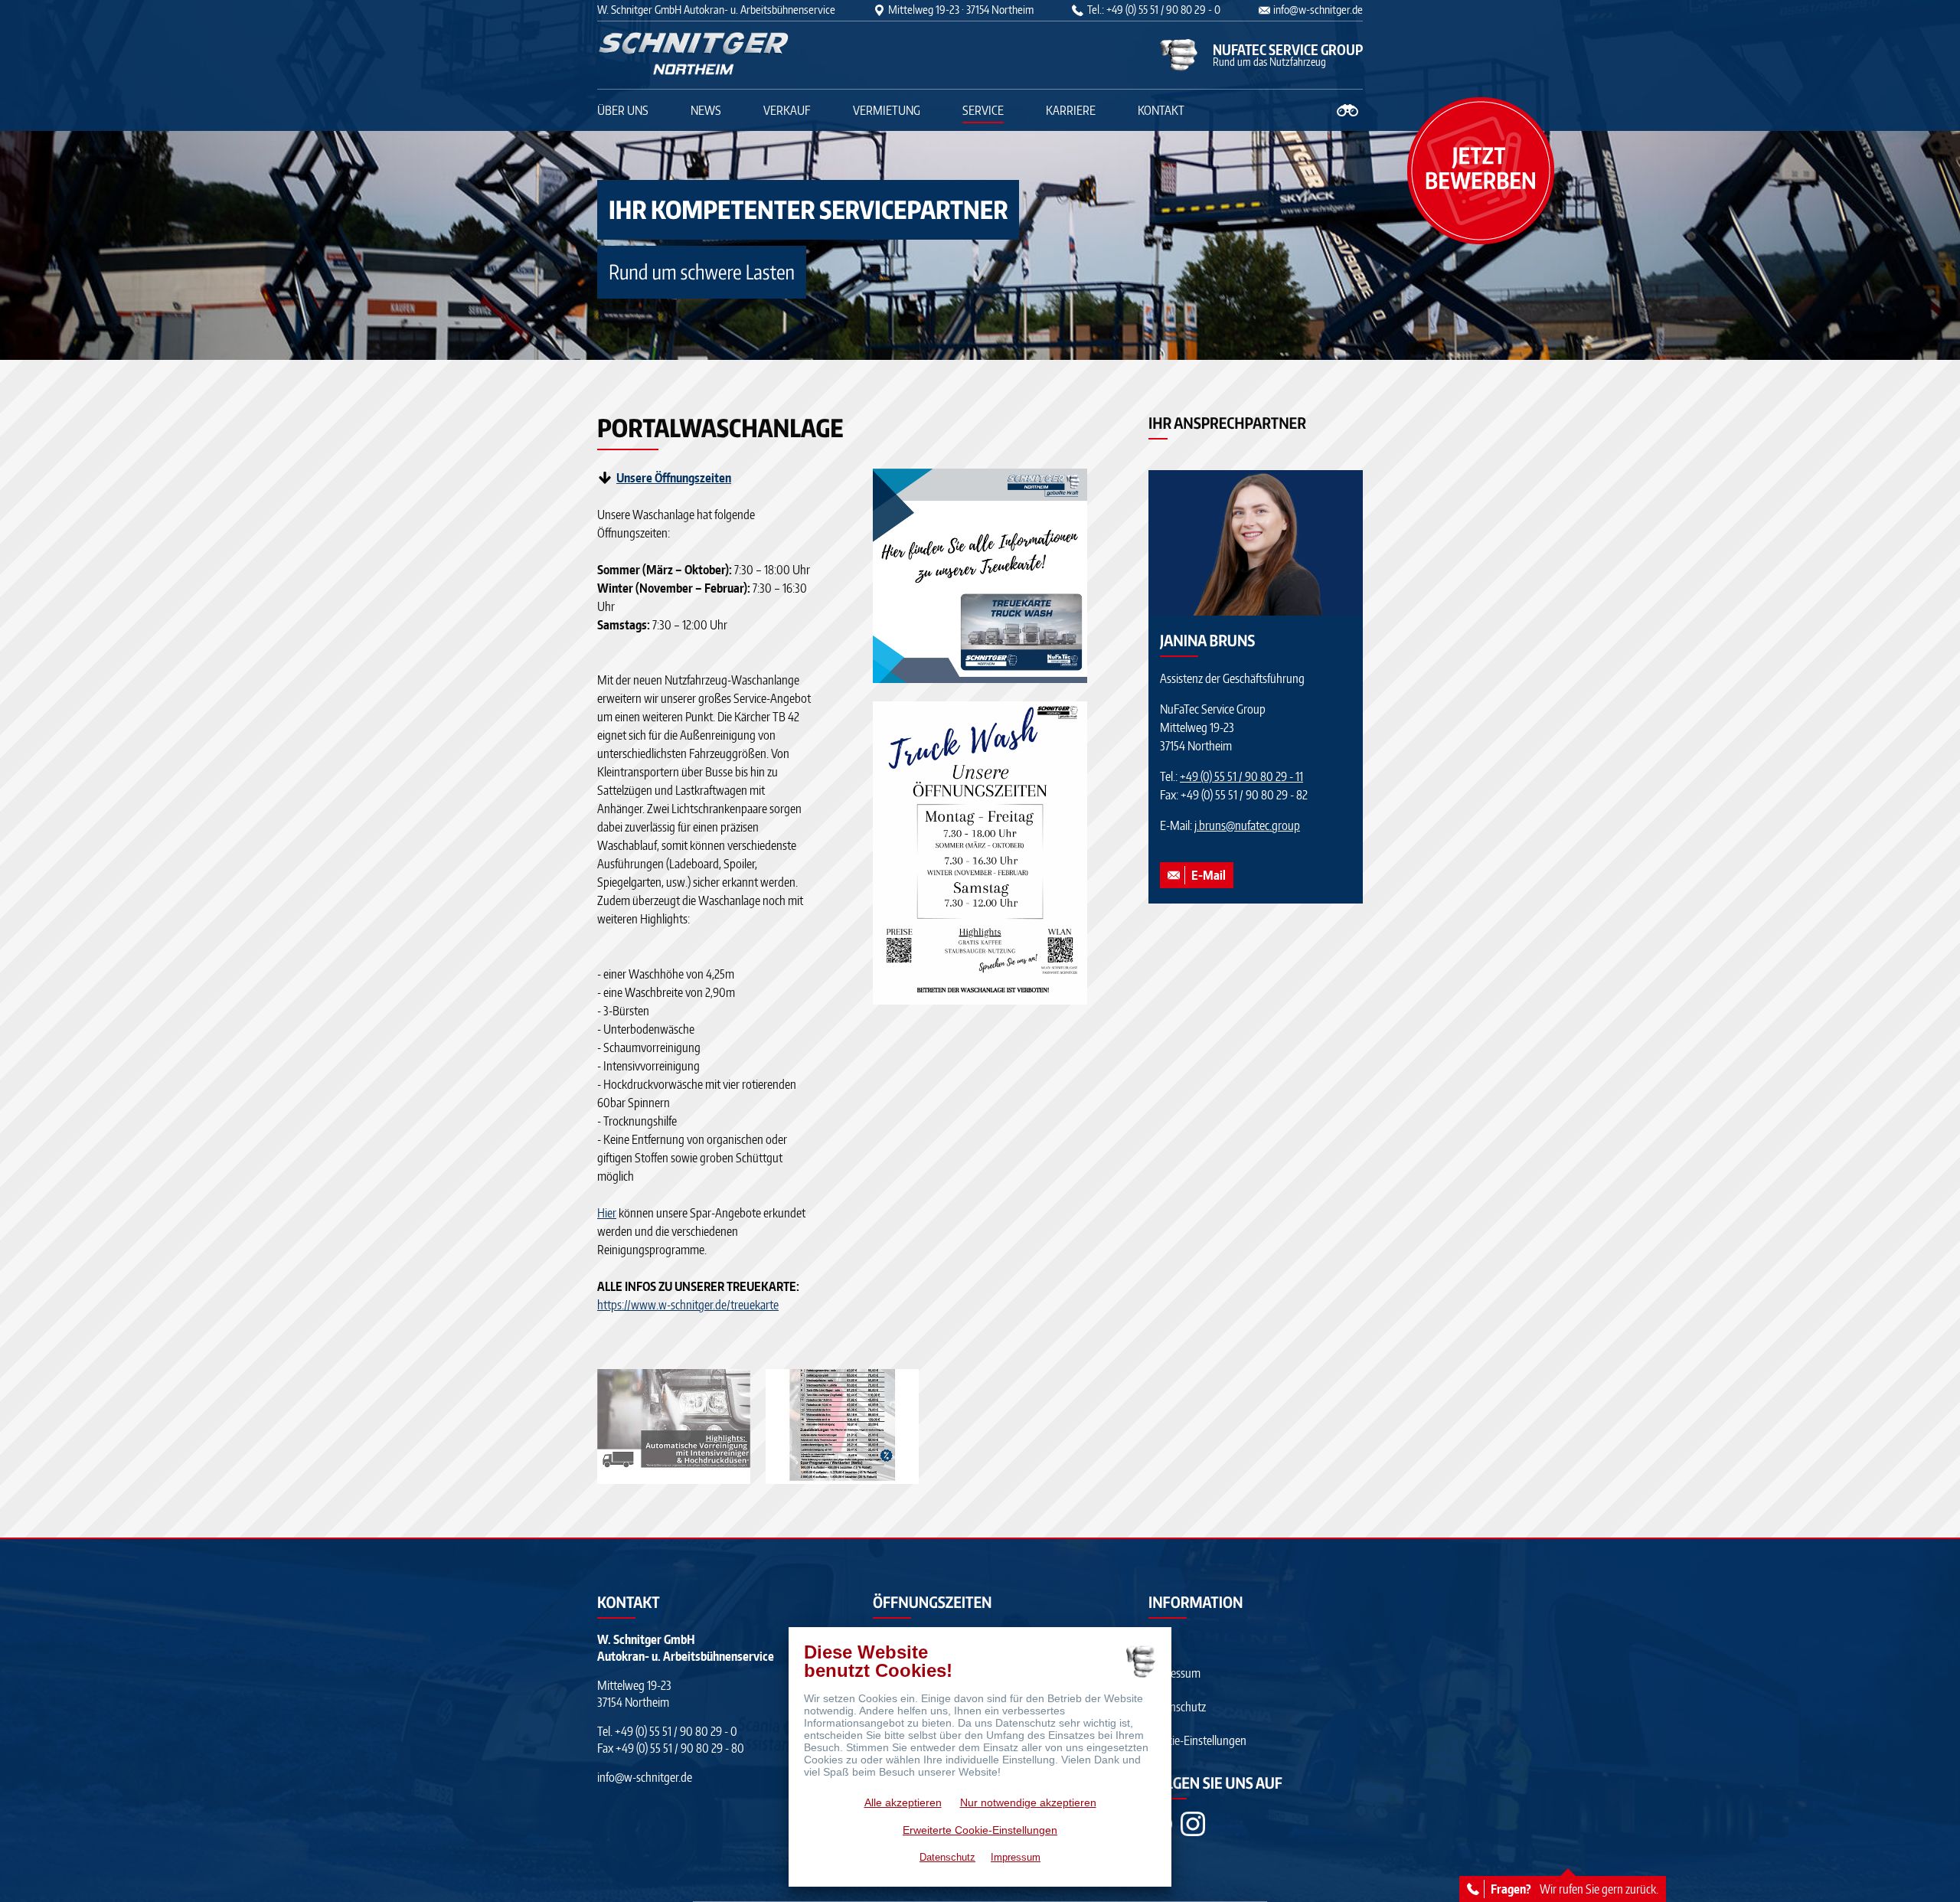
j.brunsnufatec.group (1247, 825)
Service (983, 110)
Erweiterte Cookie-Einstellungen (980, 1830)
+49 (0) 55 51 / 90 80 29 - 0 (676, 1731)
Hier (607, 1213)
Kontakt (1161, 110)
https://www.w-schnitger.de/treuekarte (688, 1305)
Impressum (1174, 1673)
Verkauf (787, 110)
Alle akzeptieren (903, 1802)
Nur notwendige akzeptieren (1028, 1802)
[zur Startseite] (693, 55)
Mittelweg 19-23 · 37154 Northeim (961, 10)
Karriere (1071, 110)
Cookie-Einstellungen (1197, 1740)
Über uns (623, 110)
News (706, 110)
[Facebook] (1193, 1824)
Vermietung (887, 110)
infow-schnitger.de (1318, 10)
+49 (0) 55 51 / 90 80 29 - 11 (1241, 776)
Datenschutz (1177, 1707)
